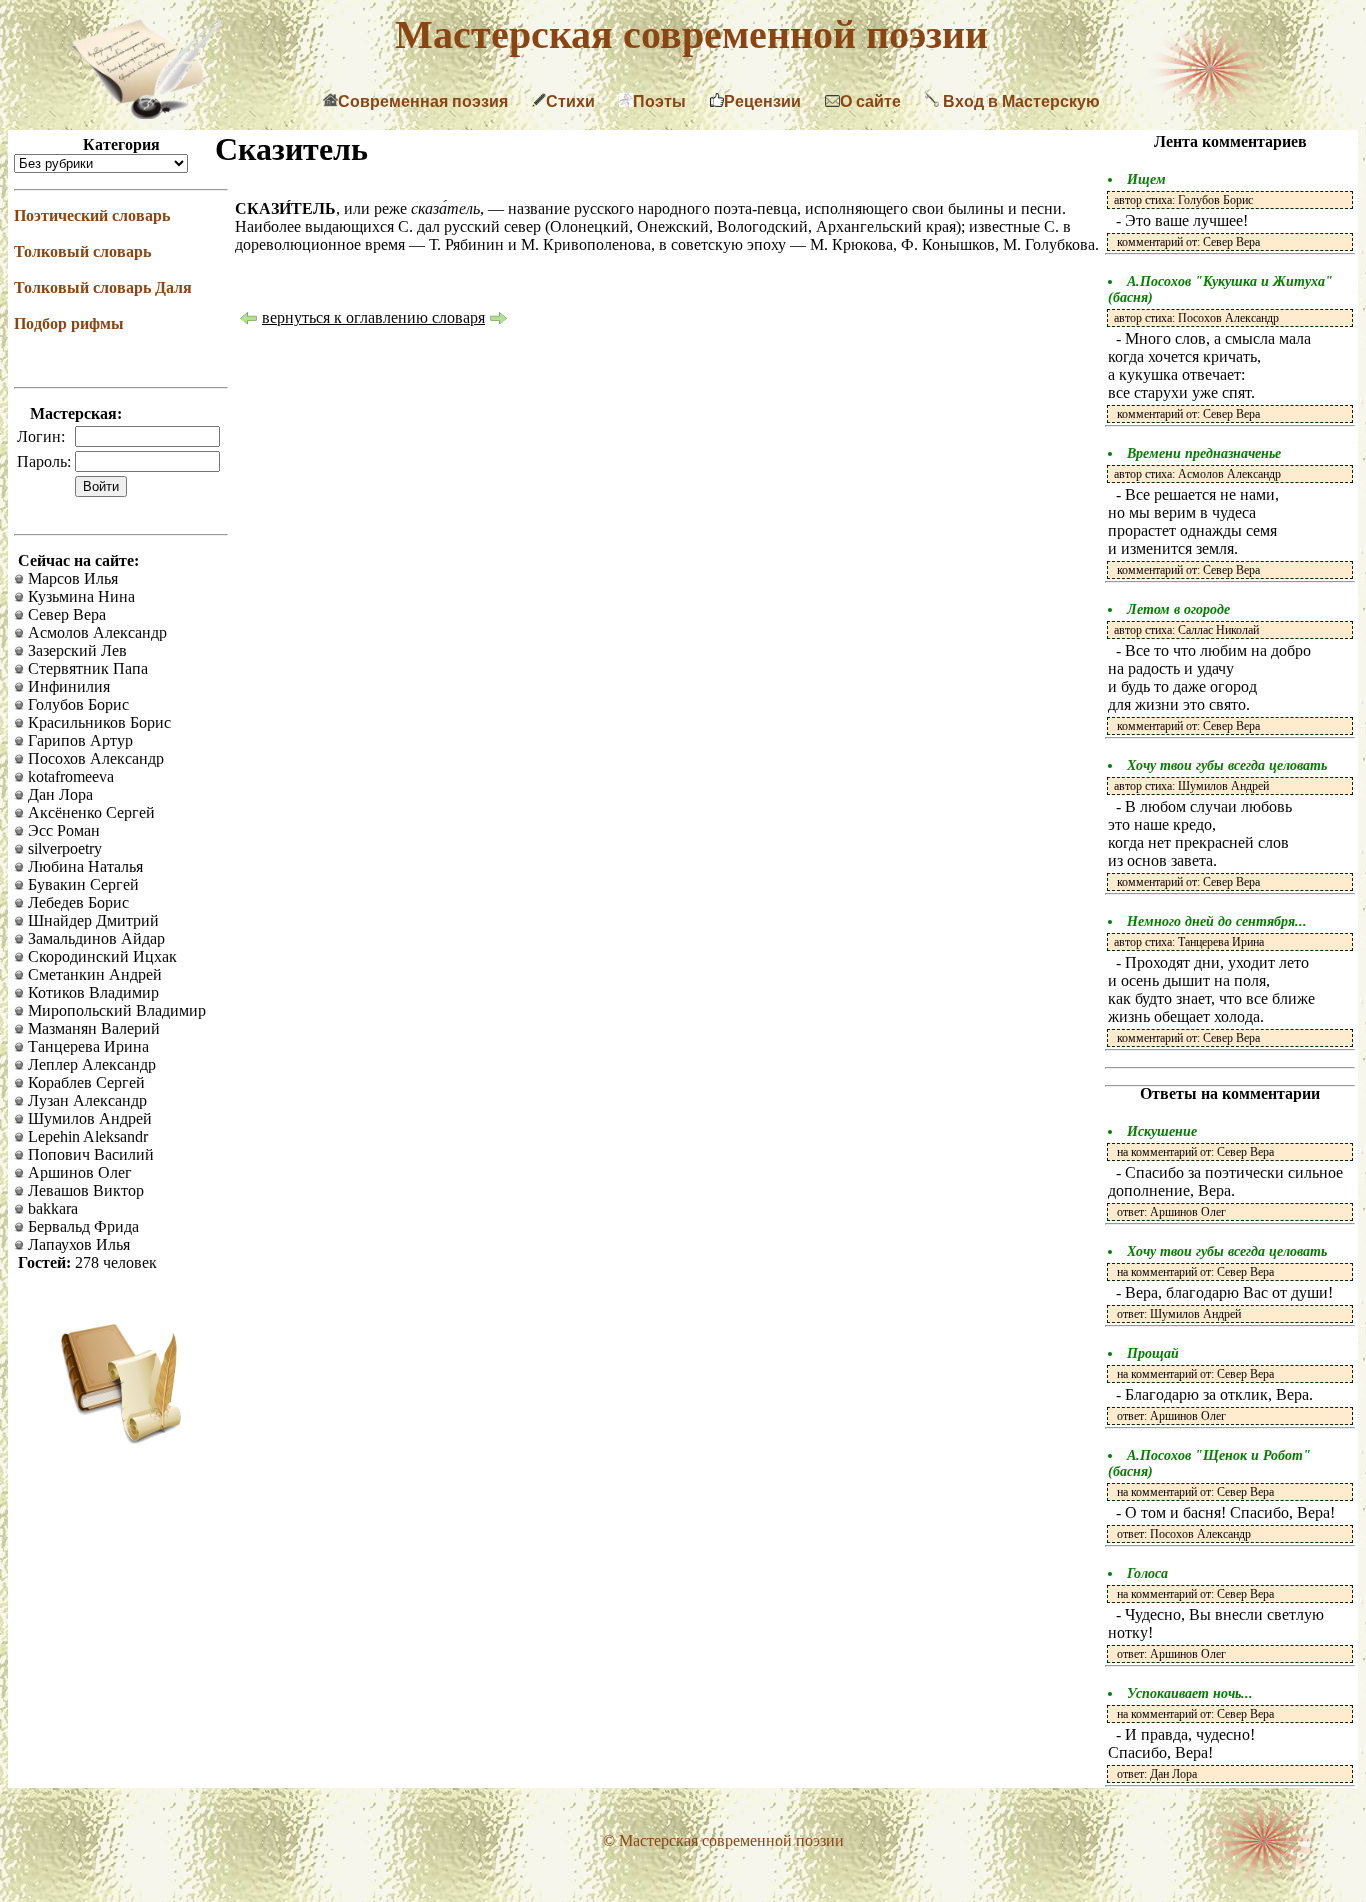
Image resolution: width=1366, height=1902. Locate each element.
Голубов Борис (76, 704)
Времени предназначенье (1204, 453)
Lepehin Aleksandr (86, 1136)
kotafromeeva (69, 776)
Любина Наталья (83, 866)
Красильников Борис (97, 722)
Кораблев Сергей (84, 1082)
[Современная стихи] (146, 113)
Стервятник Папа (86, 668)
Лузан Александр (85, 1100)
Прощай (1153, 1353)
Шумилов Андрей (88, 1118)
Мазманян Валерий (92, 1028)
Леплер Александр (90, 1064)
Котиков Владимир (91, 992)
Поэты (659, 101)
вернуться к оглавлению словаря (373, 317)
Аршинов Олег (78, 1172)
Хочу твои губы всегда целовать (1227, 765)
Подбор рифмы (69, 323)
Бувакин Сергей (81, 884)
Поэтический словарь (92, 215)
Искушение (1162, 1131)
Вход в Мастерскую (1019, 101)
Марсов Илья (71, 578)
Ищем (1146, 179)
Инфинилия (67, 686)
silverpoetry (63, 848)
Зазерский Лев (75, 650)
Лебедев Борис (76, 902)
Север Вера (65, 614)
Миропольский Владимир (115, 1010)
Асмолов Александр (95, 632)
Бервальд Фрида (81, 1226)
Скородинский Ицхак (100, 956)
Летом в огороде (1178, 609)
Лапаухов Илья (77, 1244)
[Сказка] (499, 320)
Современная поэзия (423, 101)
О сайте (870, 101)
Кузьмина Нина (79, 596)
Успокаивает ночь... (1190, 1693)
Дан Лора (58, 794)
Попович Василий (89, 1154)
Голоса (1147, 1573)
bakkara (51, 1208)
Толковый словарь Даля (103, 287)
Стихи (570, 101)
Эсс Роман (62, 830)
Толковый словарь (82, 251)
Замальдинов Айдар (94, 938)
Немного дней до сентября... (1217, 921)
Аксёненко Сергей (89, 812)
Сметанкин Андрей (93, 974)
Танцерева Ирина (86, 1046)
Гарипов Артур (78, 740)
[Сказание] (248, 320)
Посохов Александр (94, 758)
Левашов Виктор (84, 1190)
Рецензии (762, 101)
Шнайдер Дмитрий (91, 920)
